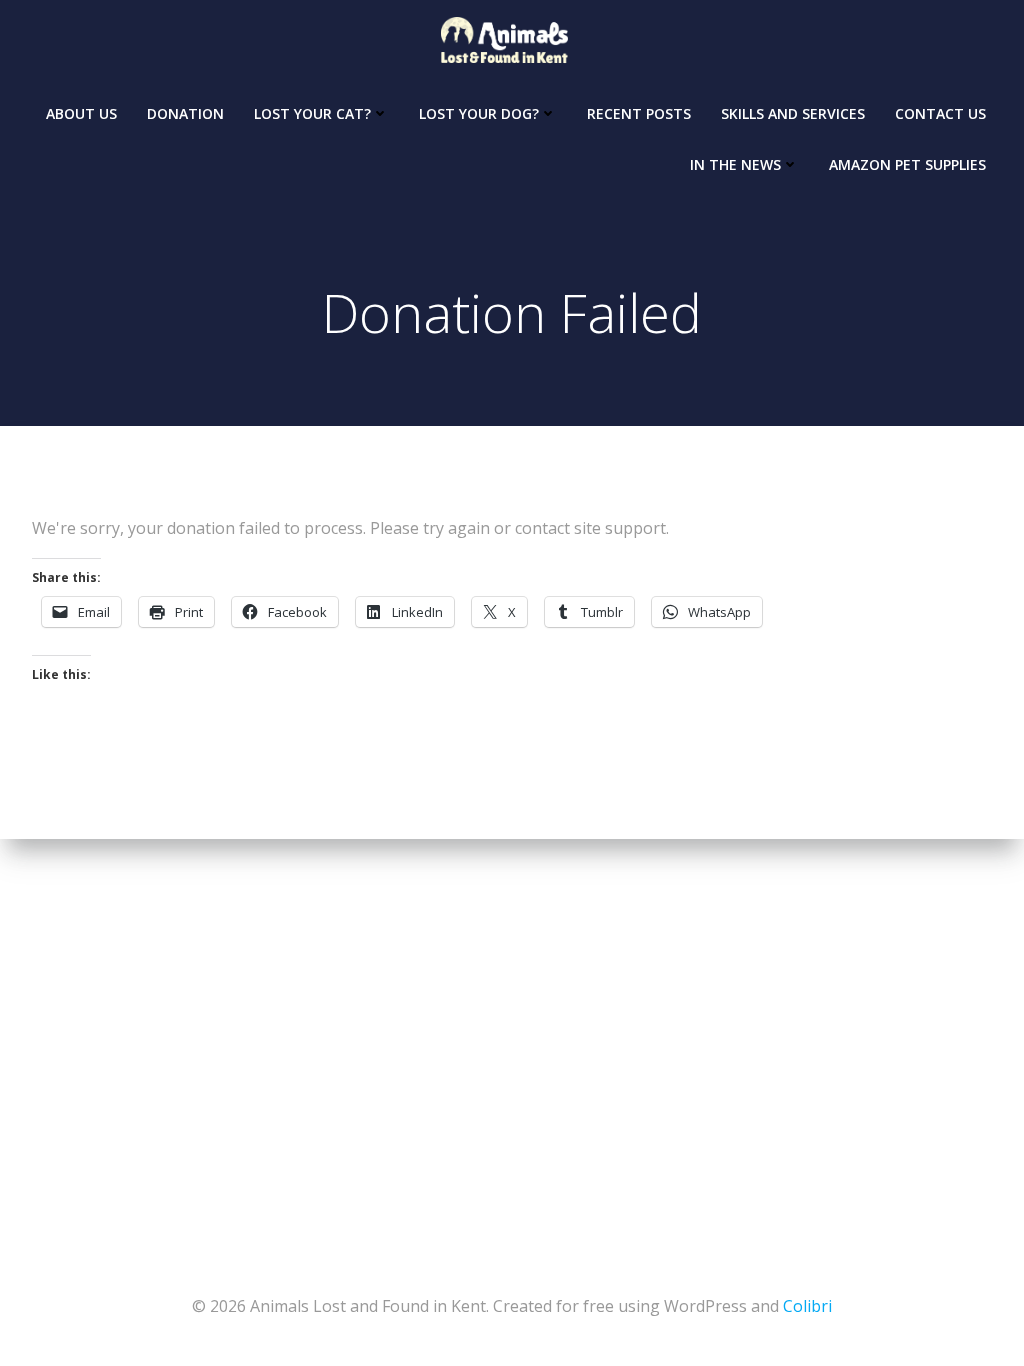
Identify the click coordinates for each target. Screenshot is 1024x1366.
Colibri (807, 1306)
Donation (185, 113)
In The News (735, 164)
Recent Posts (639, 113)
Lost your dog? (479, 113)
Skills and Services (793, 113)
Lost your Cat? (312, 113)
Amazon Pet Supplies (907, 164)
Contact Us (940, 113)
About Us (81, 113)
